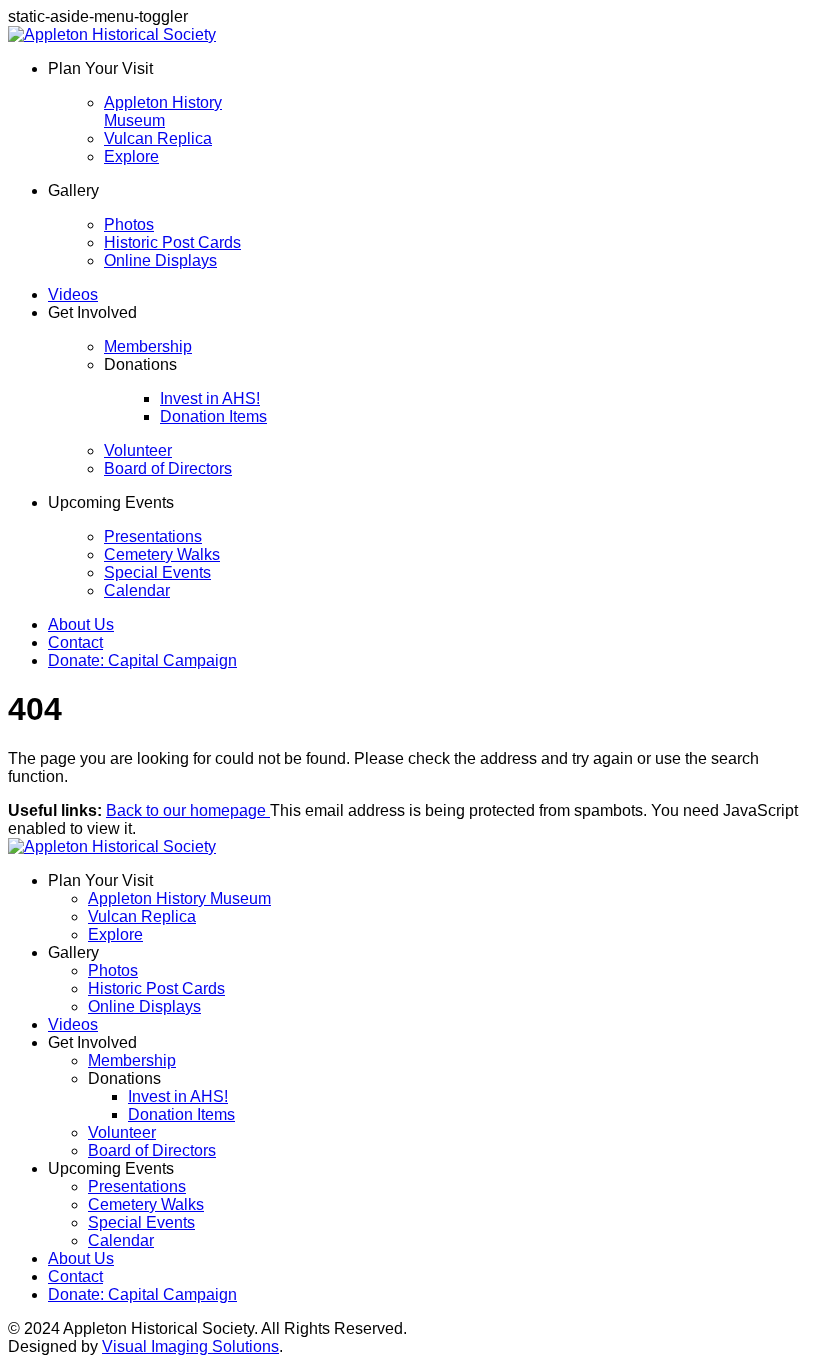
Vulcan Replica (158, 138)
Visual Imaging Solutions (190, 1346)
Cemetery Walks (162, 554)
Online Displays (160, 260)
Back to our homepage (188, 810)
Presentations (153, 536)
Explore (131, 156)
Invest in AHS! (210, 398)
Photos (129, 224)
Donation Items (213, 416)
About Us (81, 624)
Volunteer (138, 450)
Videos (73, 294)
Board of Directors (168, 468)
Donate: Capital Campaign (142, 660)
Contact (75, 642)
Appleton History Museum (163, 111)
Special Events (157, 572)
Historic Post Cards (172, 242)
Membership (148, 346)
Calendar (137, 590)
